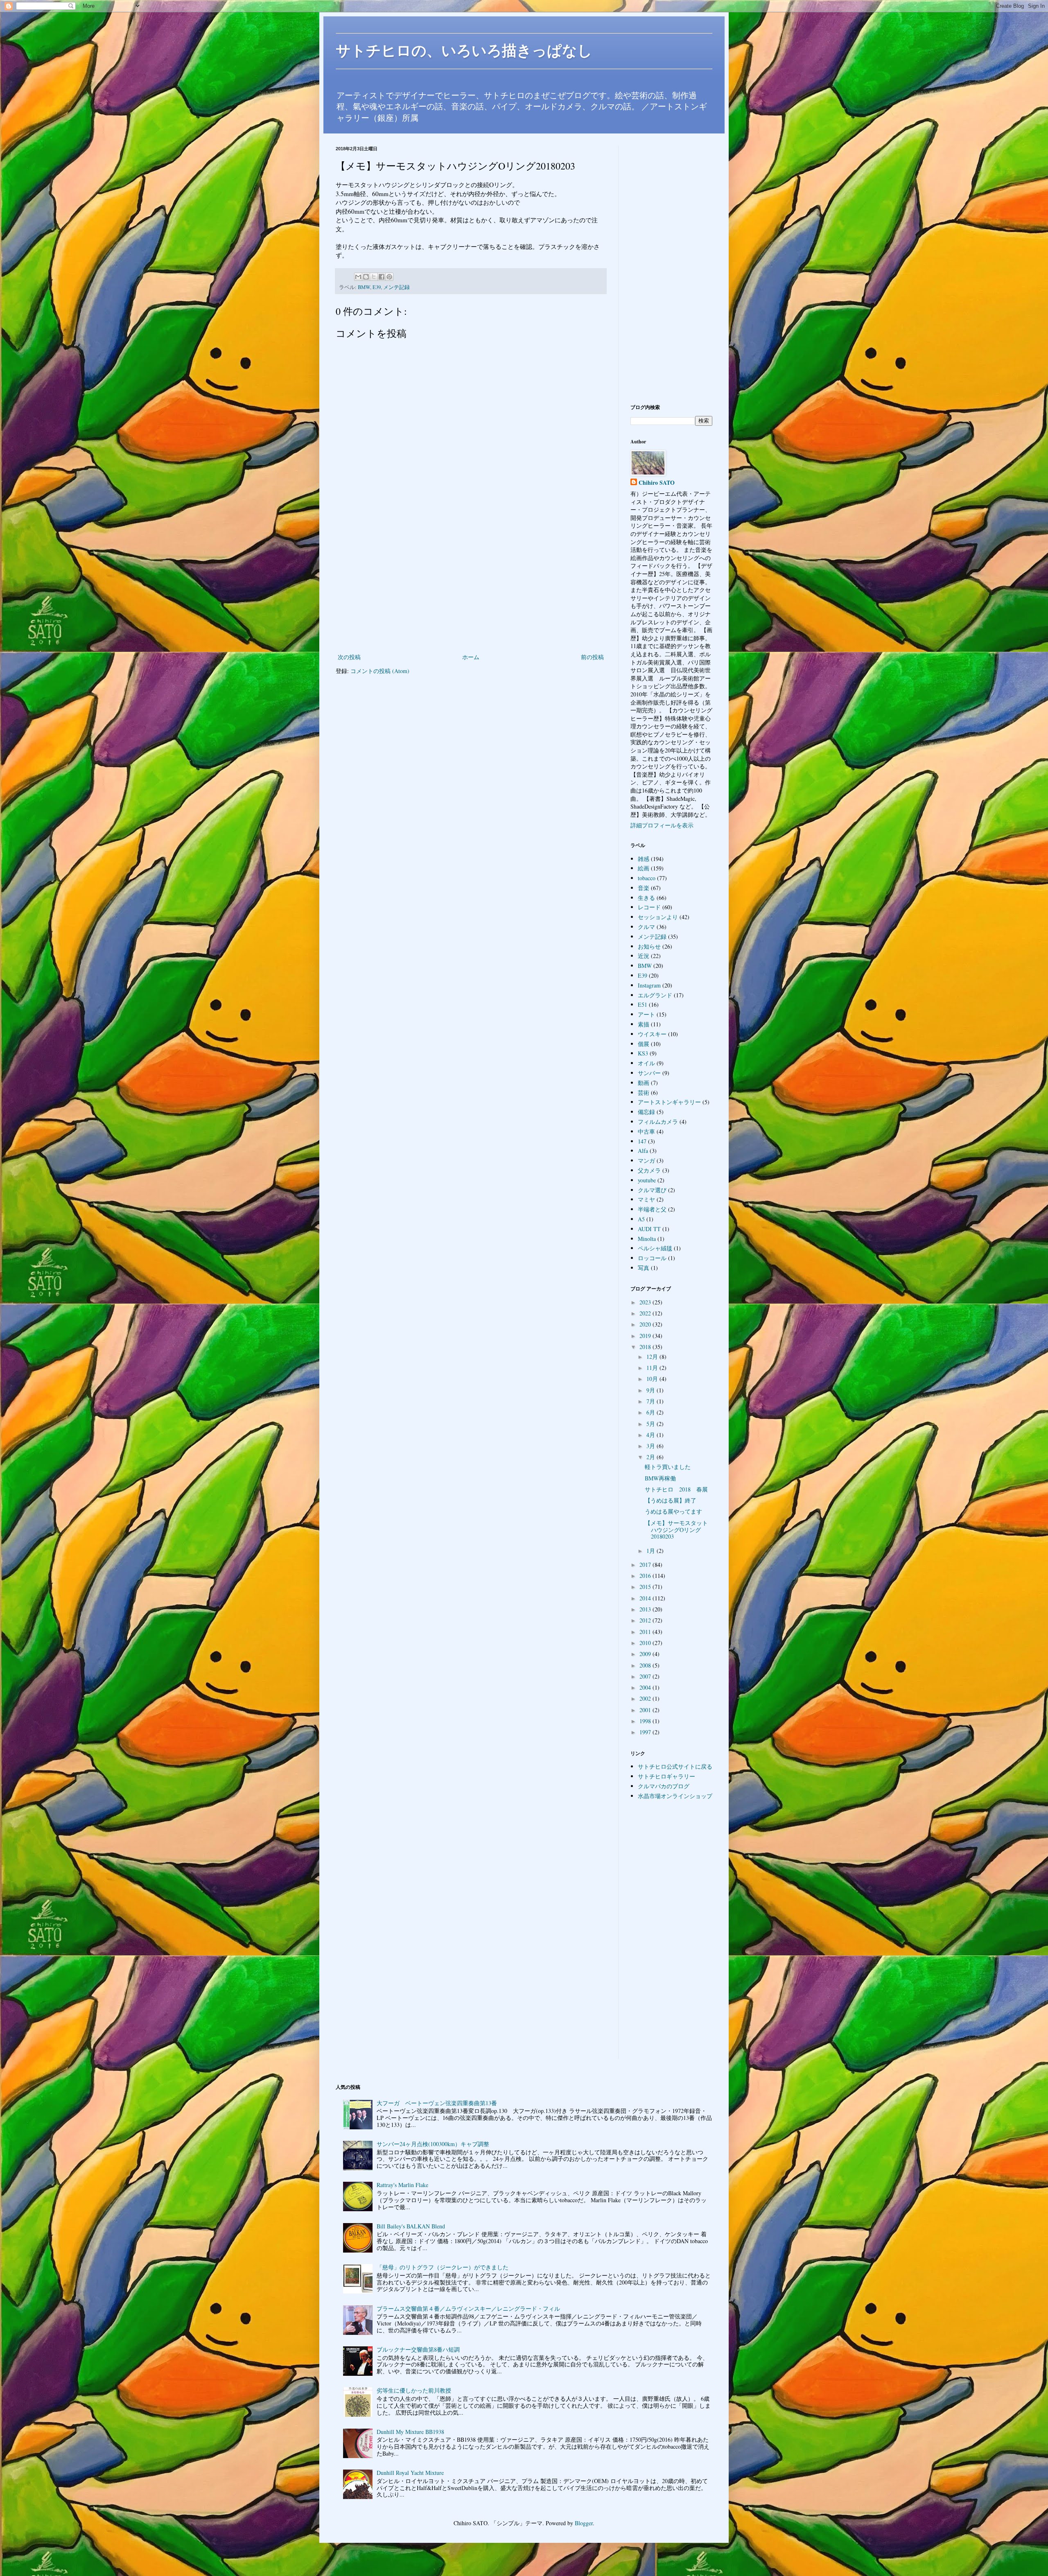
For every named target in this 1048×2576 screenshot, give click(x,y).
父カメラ (649, 1170)
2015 (646, 1587)
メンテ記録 (396, 287)
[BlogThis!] (366, 277)
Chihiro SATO (657, 483)
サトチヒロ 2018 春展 (676, 1489)
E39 (377, 287)
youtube (647, 1180)
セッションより (658, 917)
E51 (643, 1004)
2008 (646, 1665)
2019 (646, 1336)
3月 (652, 1446)
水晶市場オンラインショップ (675, 1796)
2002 (646, 1698)
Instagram (649, 985)
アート (646, 1014)
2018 (646, 1347)
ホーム (471, 657)
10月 (653, 1379)
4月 (652, 1435)
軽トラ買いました (668, 1467)
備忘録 (646, 1112)
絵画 (644, 868)
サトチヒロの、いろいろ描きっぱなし (464, 51)
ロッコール (652, 1258)
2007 (646, 1676)
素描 (644, 1024)
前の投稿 (592, 657)
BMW (364, 287)
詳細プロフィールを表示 (662, 825)
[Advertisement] (471, 584)
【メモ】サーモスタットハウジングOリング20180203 (676, 1530)
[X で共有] (374, 277)
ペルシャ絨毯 (655, 1248)
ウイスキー (652, 1034)
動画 (644, 1083)
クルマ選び (652, 1190)
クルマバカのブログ (664, 1786)
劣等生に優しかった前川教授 (414, 2390)
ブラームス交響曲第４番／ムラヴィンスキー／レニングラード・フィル (468, 2308)
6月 (652, 1412)
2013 (646, 1609)
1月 (652, 1551)
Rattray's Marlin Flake (402, 2185)
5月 (652, 1424)
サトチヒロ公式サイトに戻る (675, 1766)
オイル (646, 1063)
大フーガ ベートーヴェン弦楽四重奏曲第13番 (437, 2103)
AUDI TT (649, 1229)
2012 (646, 1620)
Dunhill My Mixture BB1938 (410, 2432)
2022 (646, 1313)
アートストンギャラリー (669, 1102)
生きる (646, 898)
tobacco (647, 878)
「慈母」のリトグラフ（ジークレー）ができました (443, 2267)
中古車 (646, 1131)
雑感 (644, 859)
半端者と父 (652, 1209)
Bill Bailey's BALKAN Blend (411, 2226)
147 (642, 1141)
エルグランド (655, 995)
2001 (646, 1710)
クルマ (646, 927)
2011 (646, 1632)
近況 (644, 956)
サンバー (649, 1073)
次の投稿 (349, 657)
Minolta (647, 1239)
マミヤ (646, 1199)
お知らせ (649, 946)
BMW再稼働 (660, 1478)
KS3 (643, 1053)
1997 (646, 1732)
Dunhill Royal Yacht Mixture (410, 2473)
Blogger (584, 2523)
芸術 (644, 1093)
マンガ (646, 1160)
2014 (646, 1598)
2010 (646, 1643)
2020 (646, 1324)
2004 (646, 1687)
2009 (646, 1654)
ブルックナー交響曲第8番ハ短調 (418, 2349)
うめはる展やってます (673, 1511)
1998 (646, 1721)
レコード (649, 907)
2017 (646, 1565)
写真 (644, 1268)
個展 (644, 1044)
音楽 (644, 888)
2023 (646, 1302)
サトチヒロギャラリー (666, 1776)
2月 (652, 1457)
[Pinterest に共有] (389, 277)
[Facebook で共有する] (382, 277)
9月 (652, 1390)
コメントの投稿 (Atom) (380, 671)
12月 (653, 1357)
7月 (652, 1401)
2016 (646, 1576)
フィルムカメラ (658, 1122)
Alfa (643, 1151)
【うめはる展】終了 (671, 1500)
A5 (641, 1219)
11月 (653, 1368)
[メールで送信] (358, 277)
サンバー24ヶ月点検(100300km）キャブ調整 (433, 2144)
